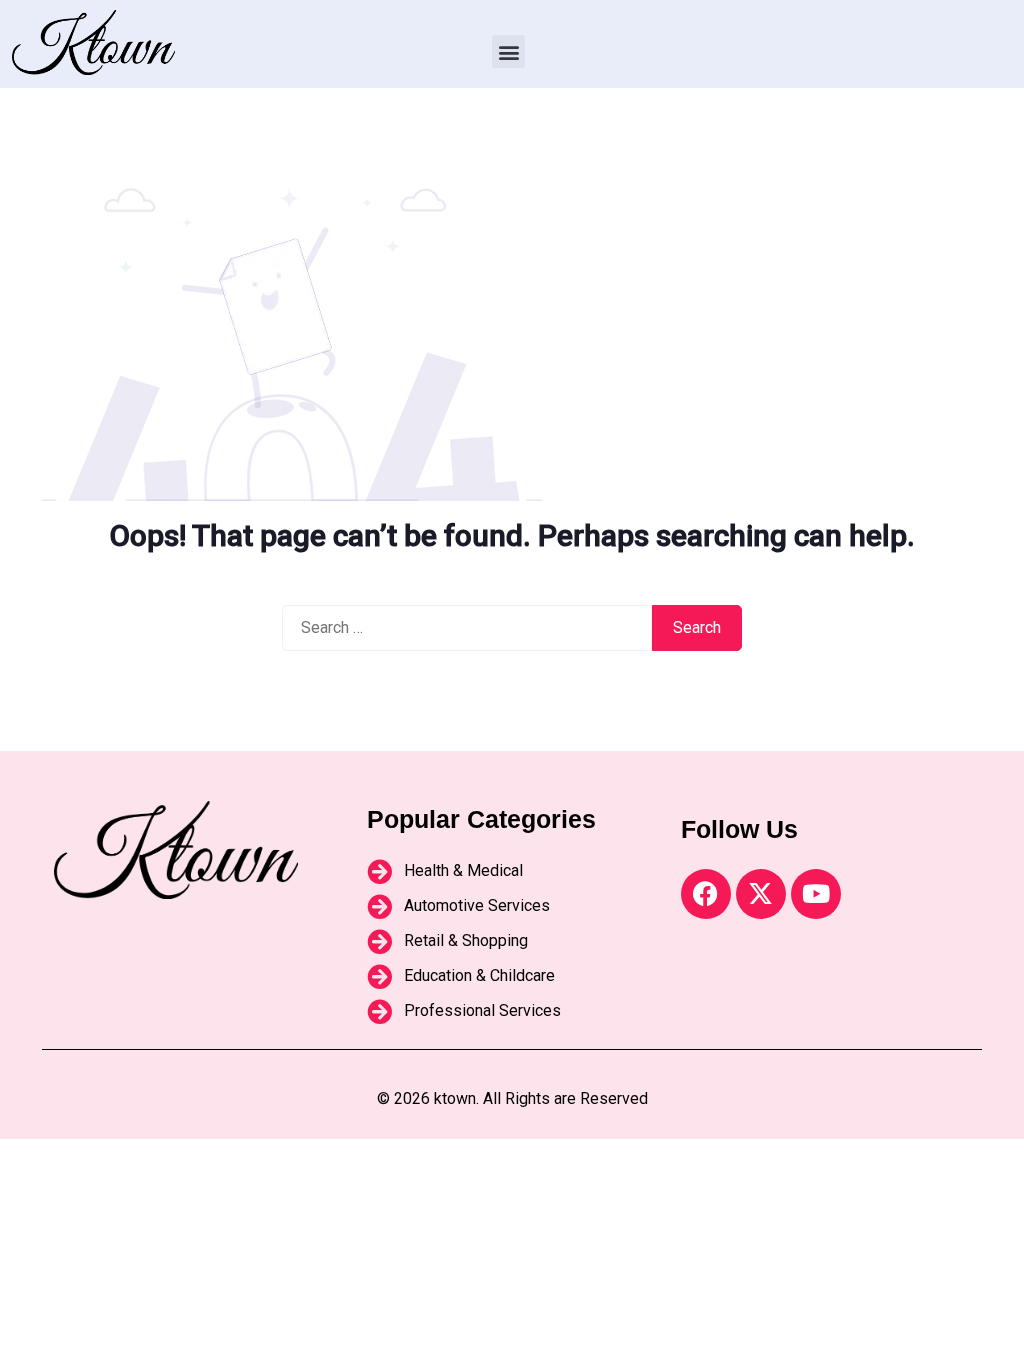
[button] (508, 51)
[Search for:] (467, 628)
